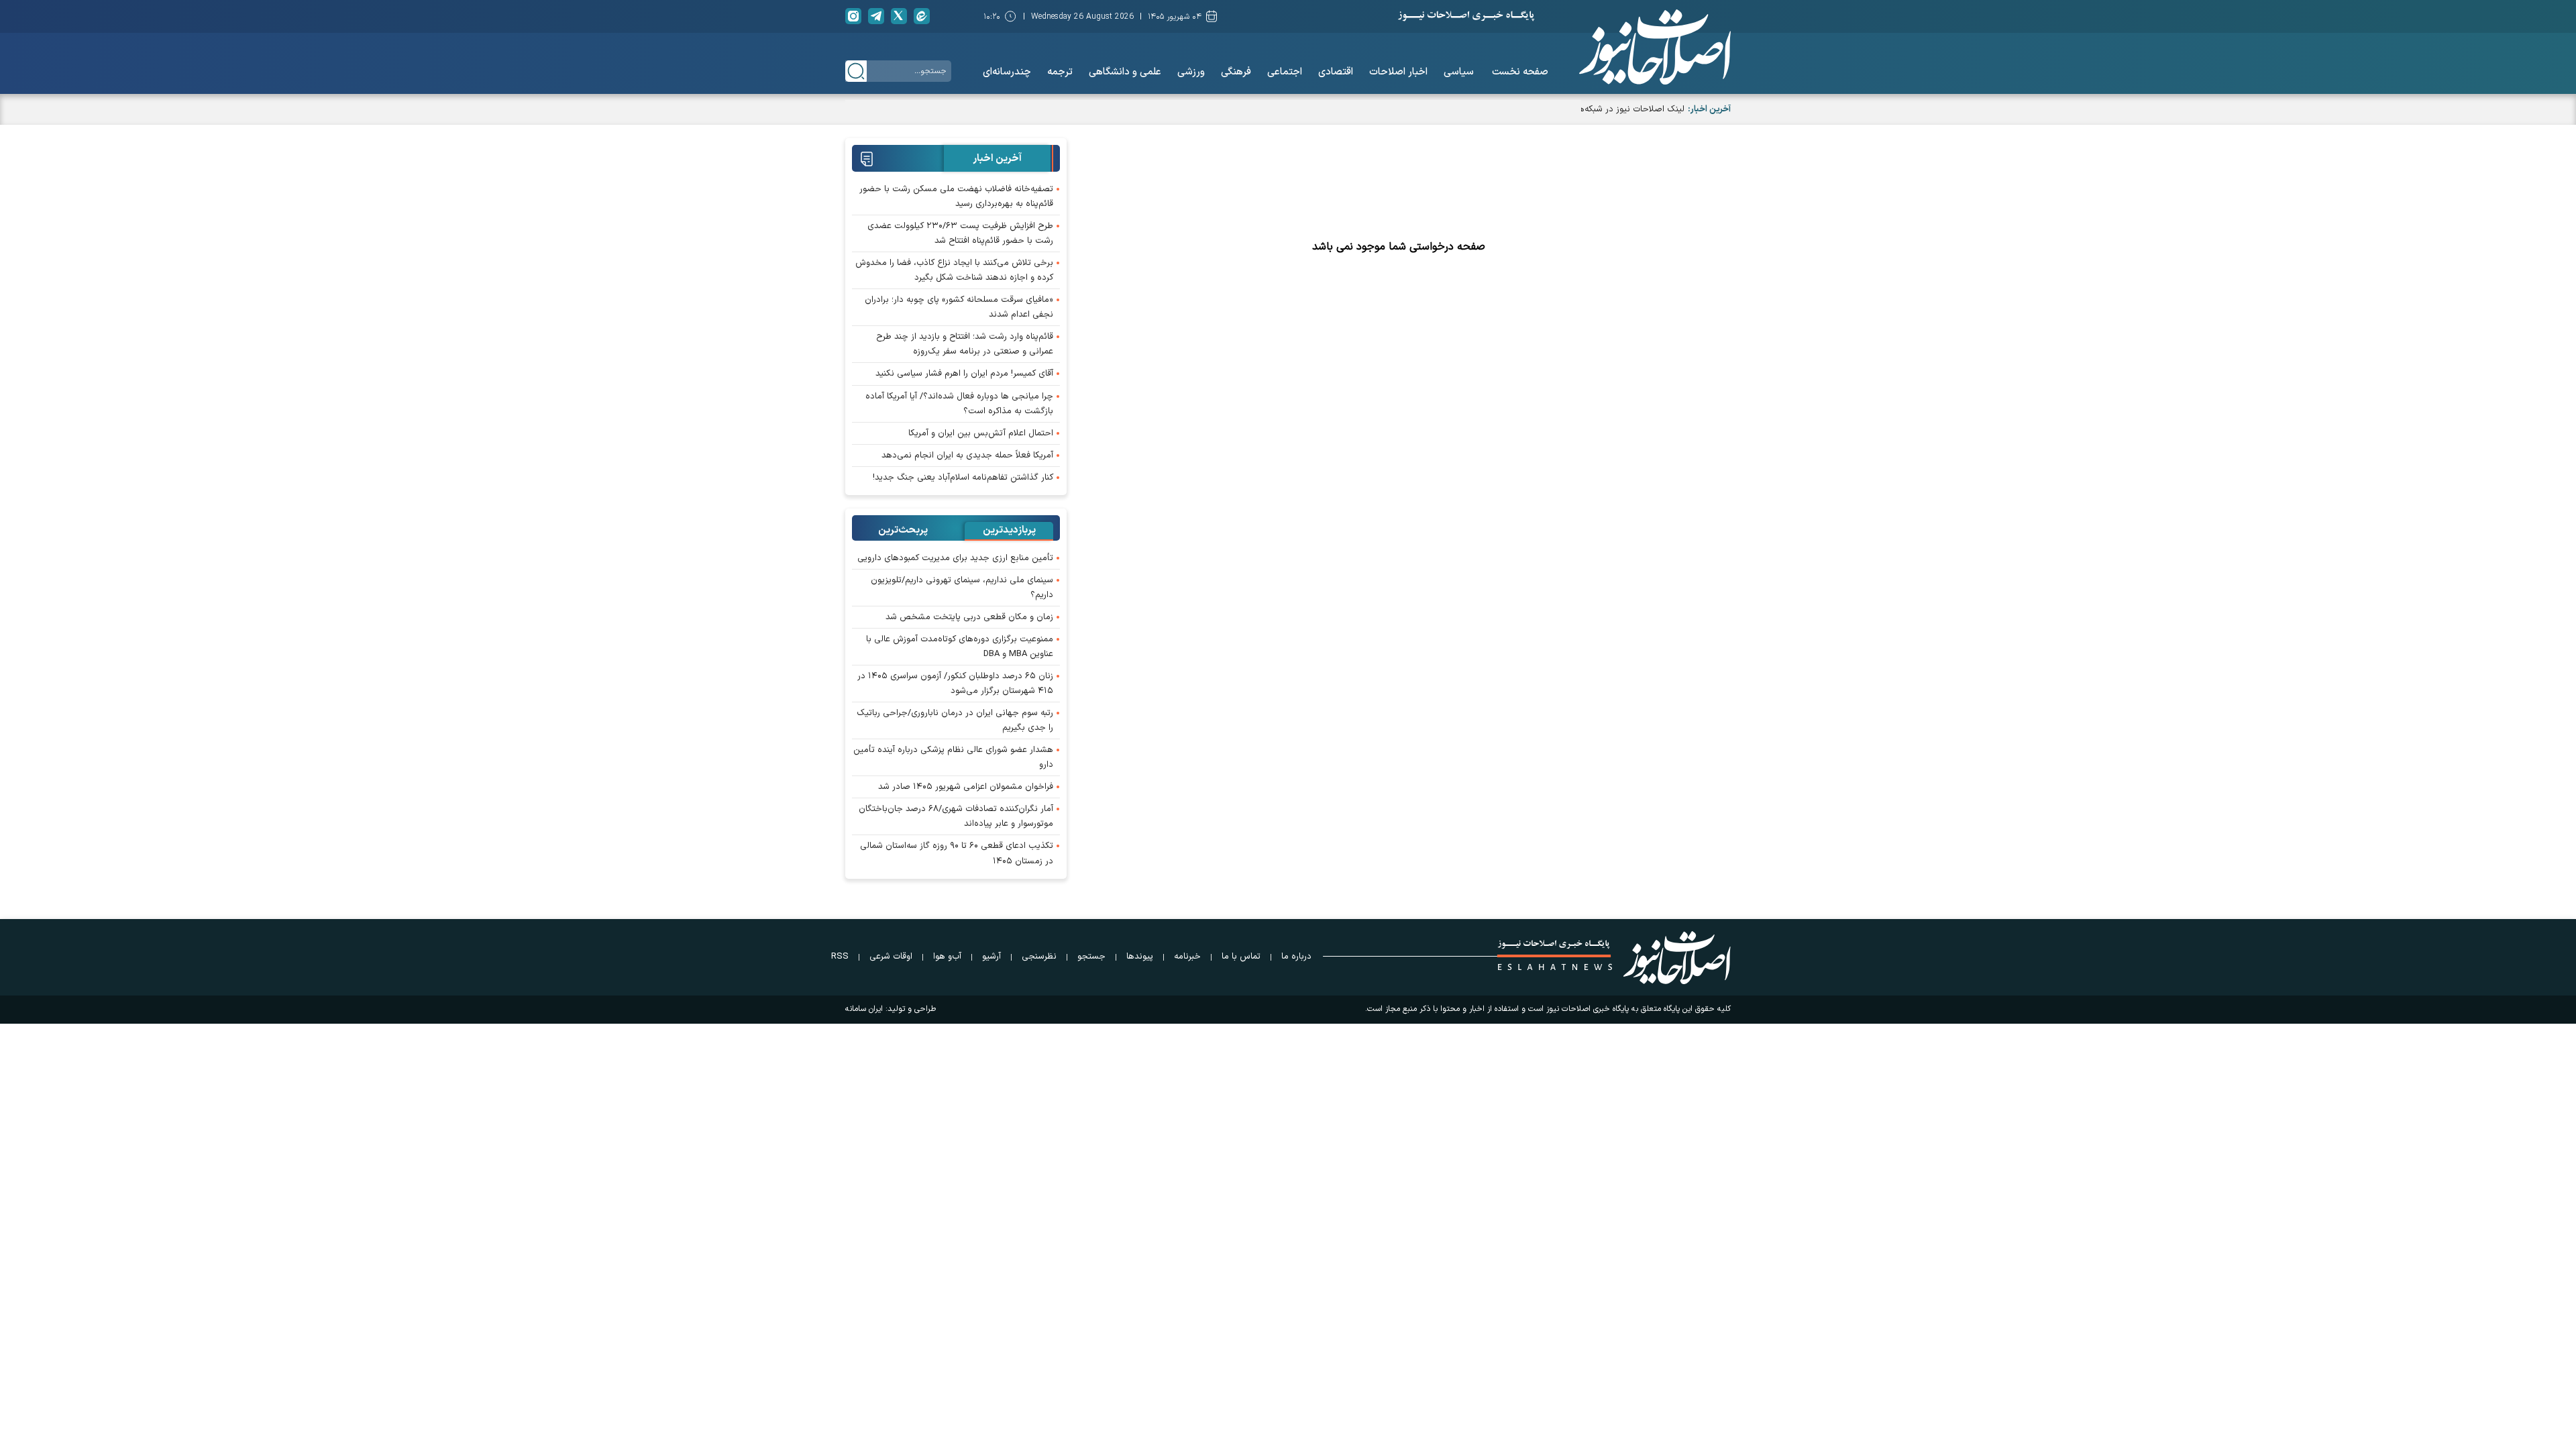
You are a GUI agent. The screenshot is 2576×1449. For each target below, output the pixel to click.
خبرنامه (1187, 957)
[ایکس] (899, 16)
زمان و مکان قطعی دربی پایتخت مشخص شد (969, 617)
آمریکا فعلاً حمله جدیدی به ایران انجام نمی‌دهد (967, 455)
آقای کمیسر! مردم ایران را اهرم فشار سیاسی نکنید (964, 374)
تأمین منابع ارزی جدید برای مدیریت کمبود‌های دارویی (955, 558)
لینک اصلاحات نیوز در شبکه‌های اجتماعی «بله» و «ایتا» (1587, 109)
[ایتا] (922, 16)
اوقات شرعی (891, 957)
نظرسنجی (1039, 957)
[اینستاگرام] (853, 16)
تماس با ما (1241, 957)
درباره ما (1296, 957)
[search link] (856, 71)
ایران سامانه (864, 1009)
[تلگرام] (876, 16)
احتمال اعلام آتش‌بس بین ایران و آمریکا (981, 433)
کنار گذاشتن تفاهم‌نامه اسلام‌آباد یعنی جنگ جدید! (963, 478)
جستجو (1091, 957)
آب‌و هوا (947, 957)
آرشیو (991, 957)
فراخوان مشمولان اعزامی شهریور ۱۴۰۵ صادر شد (966, 787)
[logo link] (1655, 47)
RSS (840, 957)
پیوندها (1140, 957)
